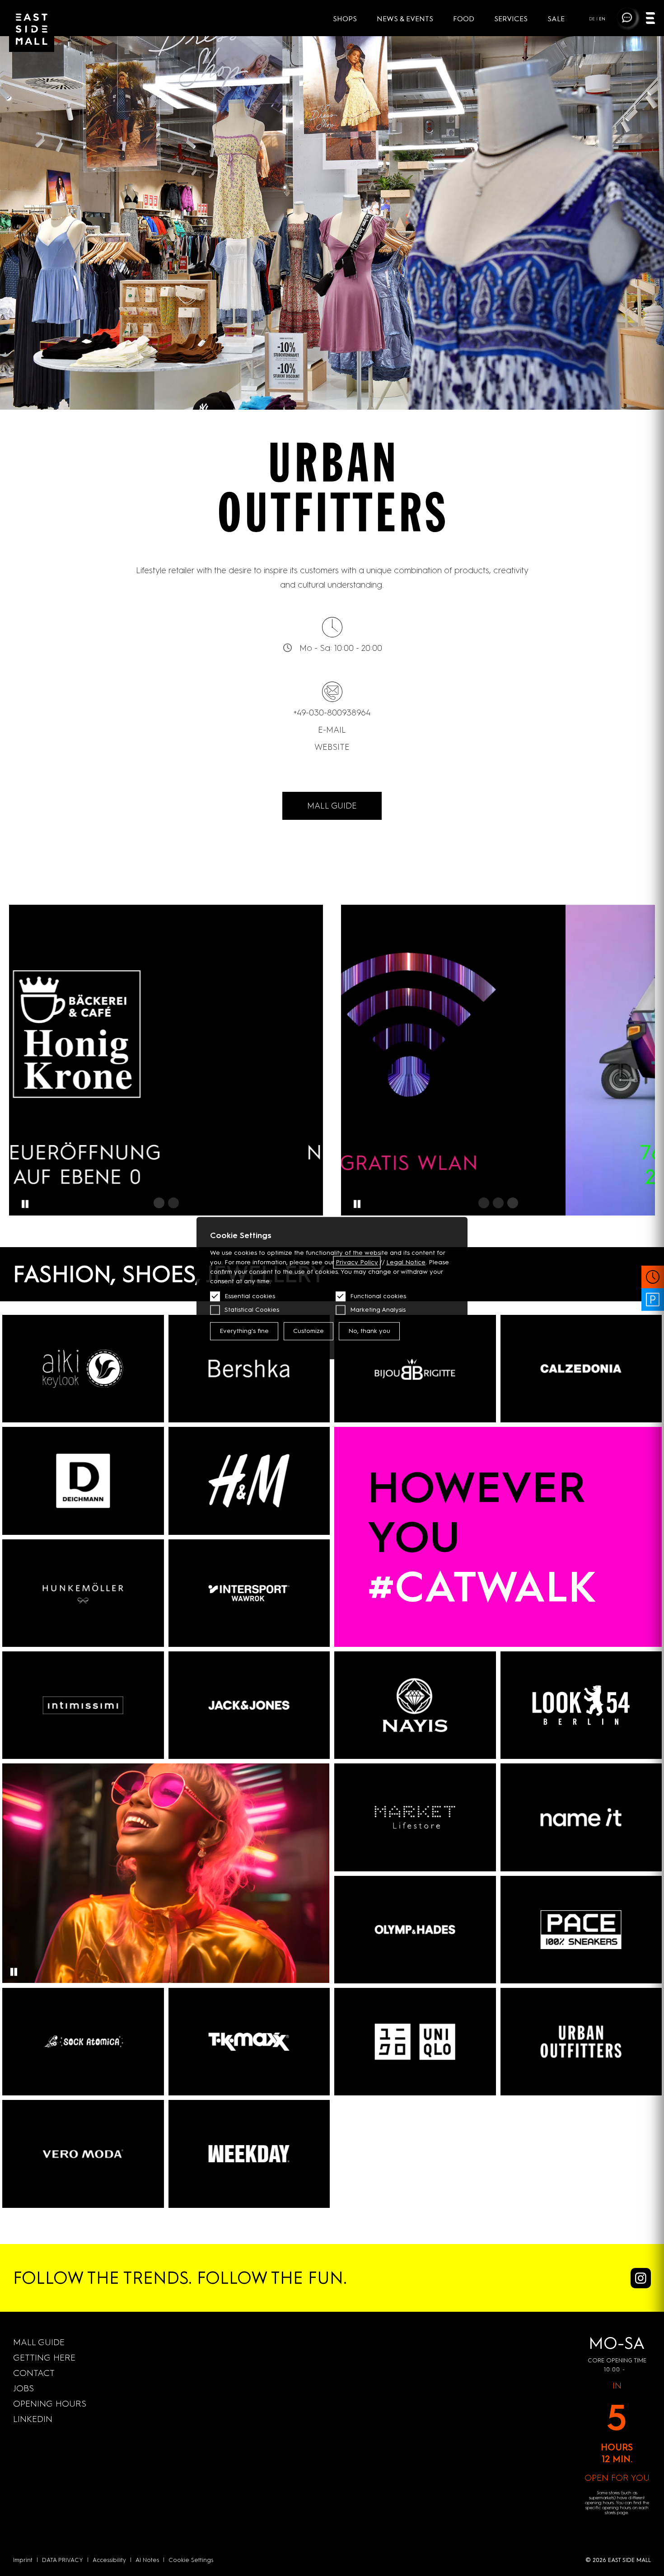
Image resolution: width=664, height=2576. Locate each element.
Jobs (23, 2388)
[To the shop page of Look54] (581, 1705)
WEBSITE (332, 747)
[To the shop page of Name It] (581, 1817)
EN (602, 19)
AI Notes (147, 2560)
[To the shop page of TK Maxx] (249, 2042)
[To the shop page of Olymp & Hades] (415, 1930)
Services (512, 19)
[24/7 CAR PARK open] (653, 1300)
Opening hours (50, 2403)
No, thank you (369, 1331)
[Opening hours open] (653, 1277)
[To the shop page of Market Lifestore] (415, 1817)
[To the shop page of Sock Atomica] (83, 2042)
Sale (556, 19)
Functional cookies (378, 1296)
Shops (346, 19)
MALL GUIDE (332, 806)
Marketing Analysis (378, 1310)
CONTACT (34, 2373)
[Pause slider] (25, 1204)
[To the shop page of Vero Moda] (83, 2154)
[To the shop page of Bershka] (249, 1369)
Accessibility (109, 2560)
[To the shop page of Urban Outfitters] (581, 2042)
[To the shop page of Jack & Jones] (249, 1705)
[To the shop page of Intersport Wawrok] (249, 1593)
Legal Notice (406, 1262)
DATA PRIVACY (63, 2560)
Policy (357, 1262)
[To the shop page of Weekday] (249, 2154)
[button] (159, 1203)
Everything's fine (244, 1331)
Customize (309, 1331)
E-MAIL (332, 730)
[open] (498, 1060)
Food (465, 19)
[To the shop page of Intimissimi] (83, 1705)
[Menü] (650, 19)
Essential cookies (250, 1296)
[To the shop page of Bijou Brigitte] (415, 1369)
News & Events (406, 19)
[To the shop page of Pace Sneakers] (581, 1930)
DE (592, 19)
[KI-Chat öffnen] (627, 18)
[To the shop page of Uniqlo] (415, 2042)
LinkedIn (33, 2419)
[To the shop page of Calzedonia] (581, 1369)
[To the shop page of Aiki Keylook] (83, 1369)
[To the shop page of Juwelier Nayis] (415, 1705)
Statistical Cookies (252, 1310)
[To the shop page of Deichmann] (83, 1481)
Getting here (44, 2357)
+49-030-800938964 (332, 713)
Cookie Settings (191, 2560)
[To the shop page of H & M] (249, 1481)
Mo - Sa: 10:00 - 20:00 (341, 648)
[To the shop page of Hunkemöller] (83, 1593)
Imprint (23, 2560)
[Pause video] (14, 1972)
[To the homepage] (32, 29)
